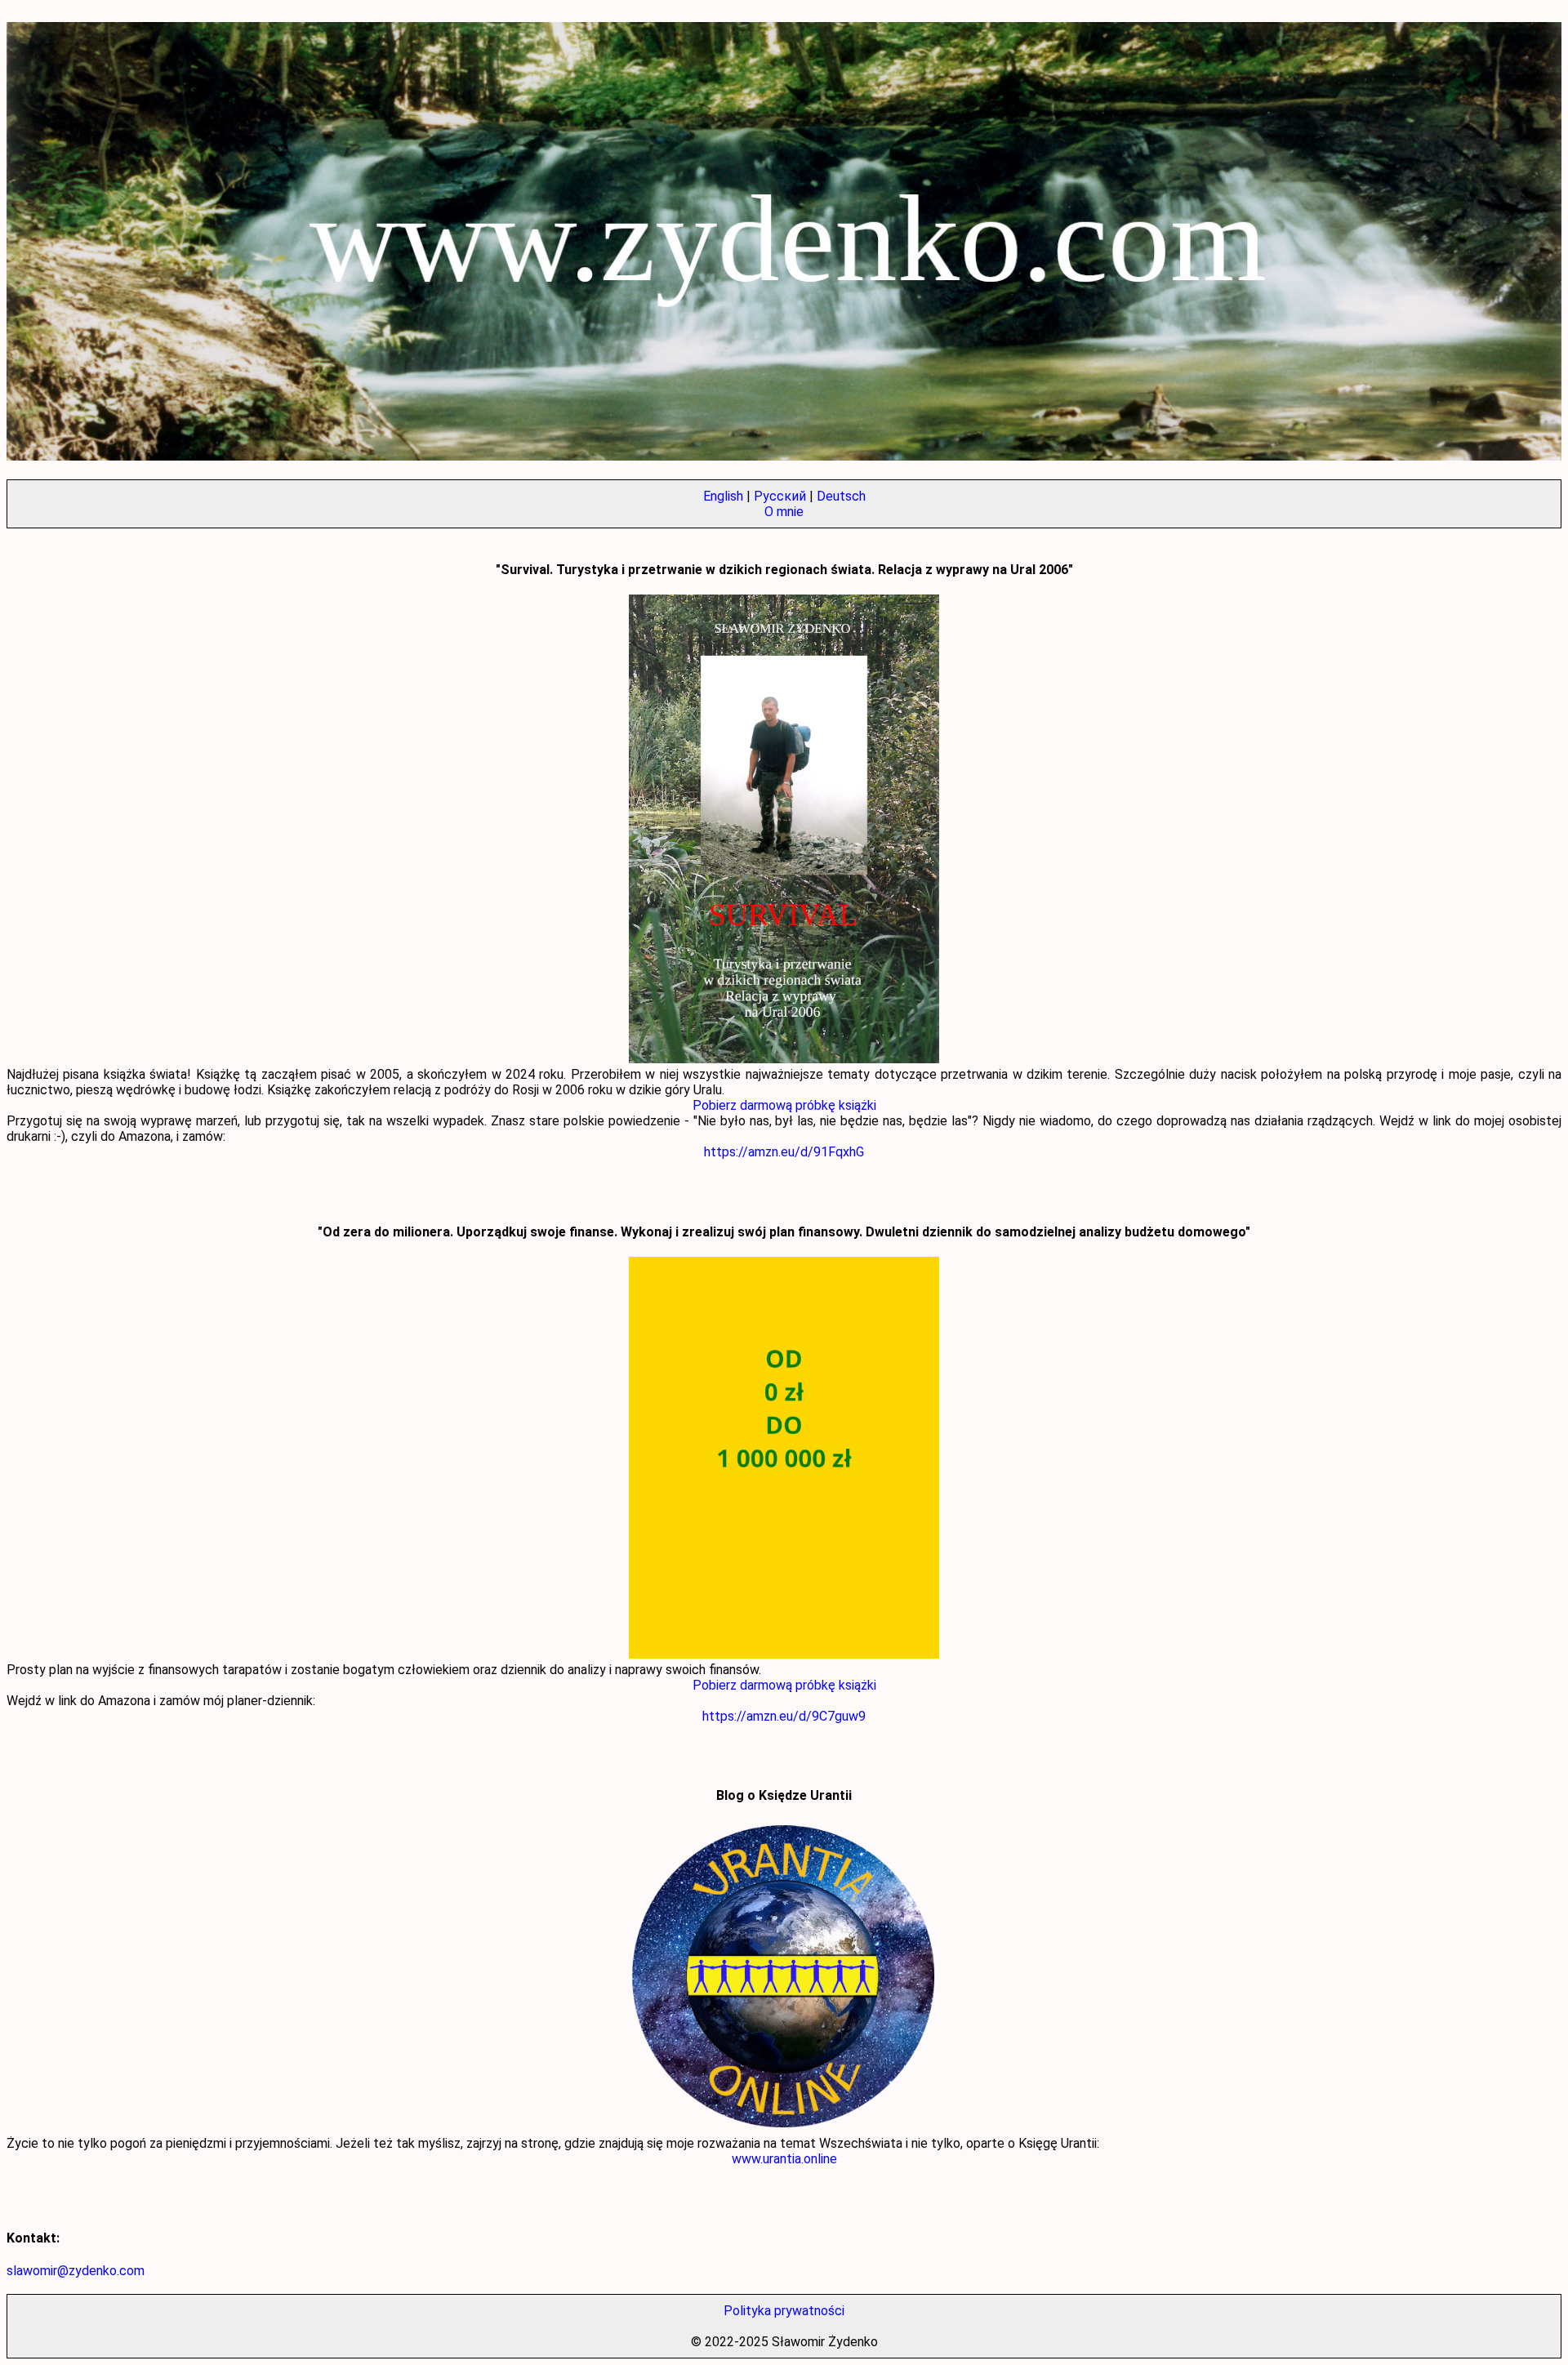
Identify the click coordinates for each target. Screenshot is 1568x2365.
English (723, 496)
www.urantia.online (784, 2159)
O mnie (784, 512)
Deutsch (841, 496)
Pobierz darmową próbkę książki (784, 1105)
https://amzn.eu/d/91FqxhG (784, 1152)
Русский (780, 496)
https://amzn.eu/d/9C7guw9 (784, 1716)
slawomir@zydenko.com (76, 2271)
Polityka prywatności (784, 2311)
